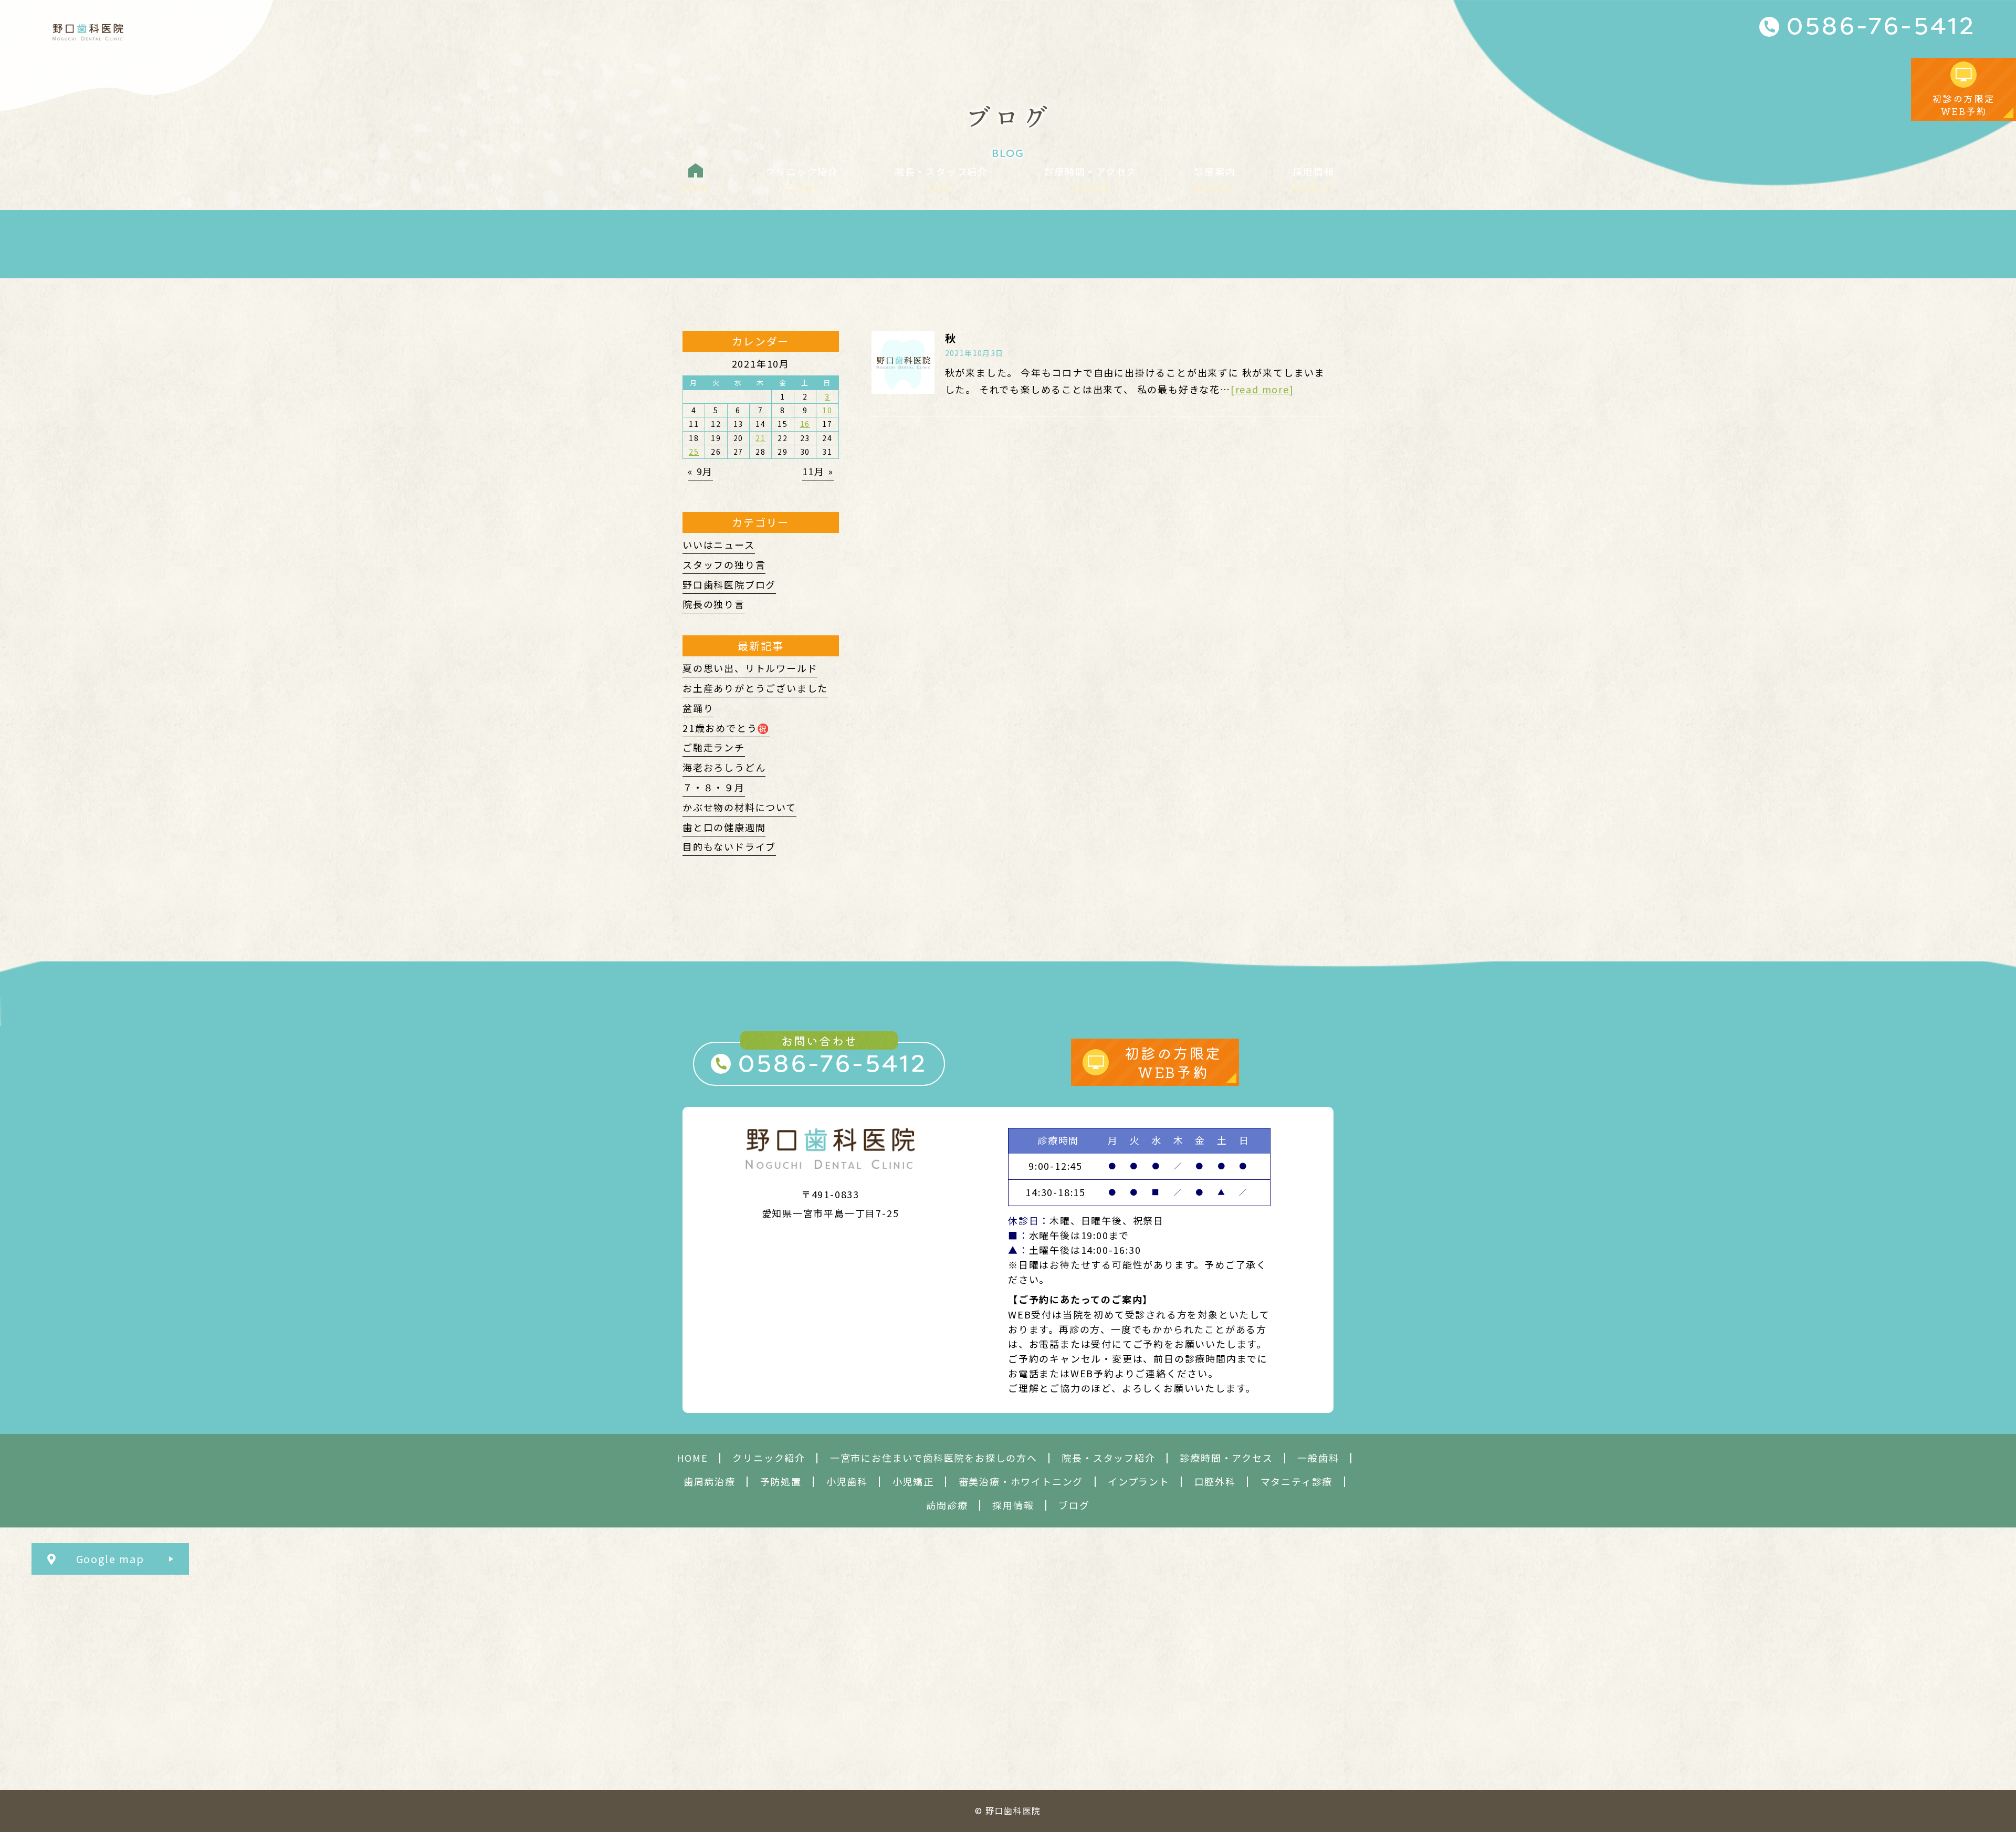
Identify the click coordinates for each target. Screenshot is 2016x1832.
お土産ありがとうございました (755, 688)
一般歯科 (1318, 1458)
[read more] (1262, 389)
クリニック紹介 (769, 1458)
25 (694, 452)
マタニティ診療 (1297, 1482)
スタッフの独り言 (724, 564)
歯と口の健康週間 (724, 827)
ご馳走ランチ (714, 747)
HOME (692, 1458)
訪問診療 (947, 1505)
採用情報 (1013, 1505)
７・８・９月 (714, 787)
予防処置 (781, 1482)
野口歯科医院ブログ (729, 584)
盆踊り (698, 708)
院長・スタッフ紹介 (1108, 1458)
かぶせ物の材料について (739, 807)
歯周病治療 (710, 1482)
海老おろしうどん (724, 767)
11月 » (818, 471)
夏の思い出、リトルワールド (750, 668)
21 (761, 438)
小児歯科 (847, 1482)
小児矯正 (913, 1482)
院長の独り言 (714, 604)
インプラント (1139, 1482)
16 (805, 424)
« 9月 (700, 471)
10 (827, 410)
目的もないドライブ (729, 846)
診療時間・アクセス (1226, 1458)
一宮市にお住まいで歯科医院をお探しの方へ (934, 1458)
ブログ (1074, 1505)
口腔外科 (1215, 1482)
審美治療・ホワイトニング (1021, 1482)
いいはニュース (719, 545)
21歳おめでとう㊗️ (726, 728)
